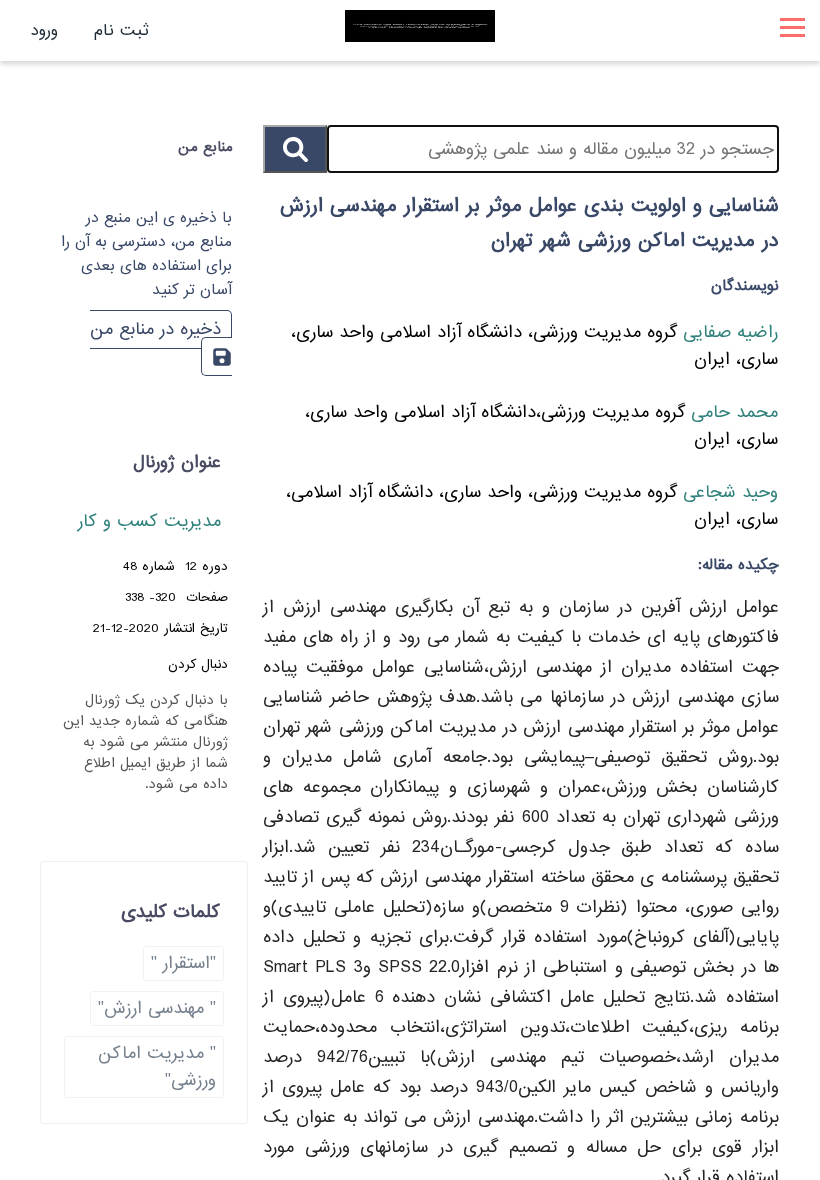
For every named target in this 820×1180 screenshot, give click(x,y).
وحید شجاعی (727, 492)
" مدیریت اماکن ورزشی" (157, 1067)
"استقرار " (183, 963)
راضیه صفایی (727, 332)
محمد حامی (731, 412)
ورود (44, 30)
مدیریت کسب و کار (149, 521)
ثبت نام (121, 30)
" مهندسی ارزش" (157, 1008)
